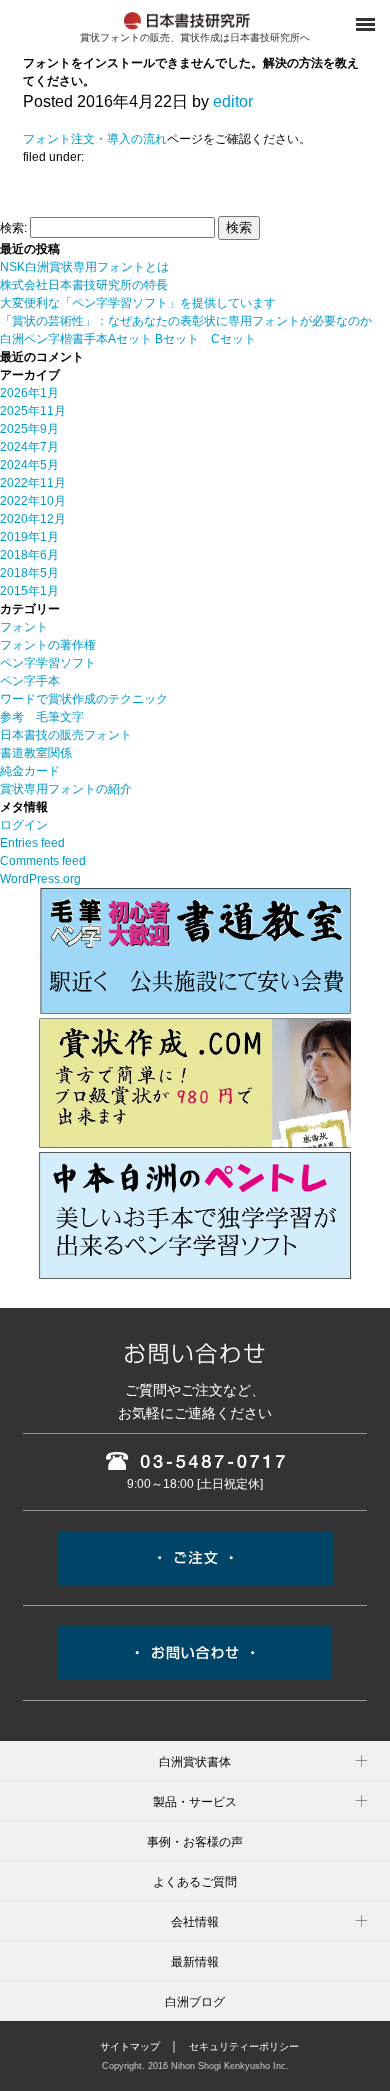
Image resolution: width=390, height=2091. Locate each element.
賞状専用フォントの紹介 (66, 789)
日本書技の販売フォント (66, 735)
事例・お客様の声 (195, 1842)
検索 (239, 227)
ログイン (24, 825)
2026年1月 (29, 393)
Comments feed (43, 861)
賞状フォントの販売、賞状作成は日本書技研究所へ (195, 37)
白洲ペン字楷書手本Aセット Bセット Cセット (128, 339)
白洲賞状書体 (195, 1762)
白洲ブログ (195, 2002)
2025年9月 (29, 429)
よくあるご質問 (195, 1882)
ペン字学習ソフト (48, 663)
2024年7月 (29, 447)
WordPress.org (40, 879)
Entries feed (32, 843)
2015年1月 (29, 591)
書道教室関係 (36, 753)
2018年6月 (29, 555)
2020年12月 (33, 519)
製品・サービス (195, 1802)
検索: (13, 228)
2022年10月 (33, 501)
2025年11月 (33, 411)
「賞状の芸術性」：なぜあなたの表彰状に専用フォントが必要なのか (186, 321)
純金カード (30, 771)
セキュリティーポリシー (244, 2046)
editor (233, 101)
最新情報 (195, 1962)
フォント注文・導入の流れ (95, 139)
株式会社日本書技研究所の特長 (84, 285)
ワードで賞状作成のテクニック (84, 699)
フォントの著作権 (48, 645)
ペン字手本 (30, 681)
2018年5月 (29, 573)
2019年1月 (29, 537)
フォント (24, 627)
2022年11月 (33, 483)
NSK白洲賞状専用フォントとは (84, 267)
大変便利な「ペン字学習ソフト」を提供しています (138, 303)
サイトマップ (130, 2046)
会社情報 (195, 1922)
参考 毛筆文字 (42, 717)
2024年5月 (29, 465)
